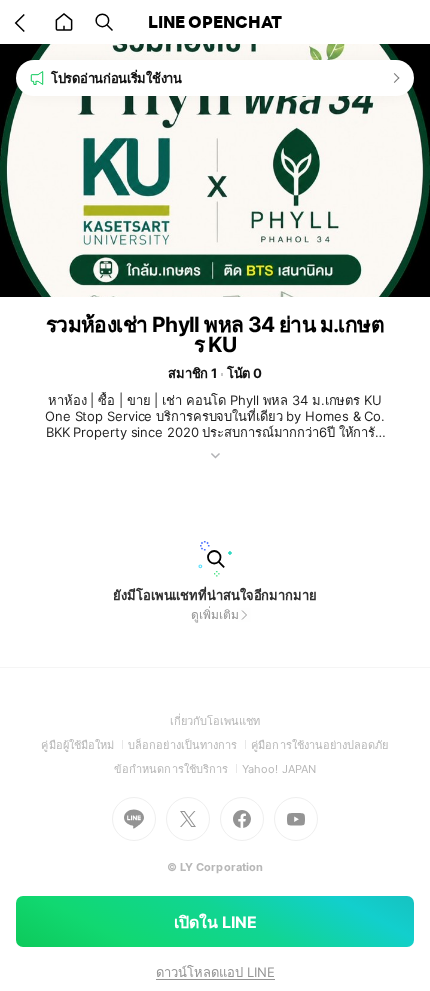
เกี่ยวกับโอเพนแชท (215, 721)
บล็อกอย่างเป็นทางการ (189, 745)
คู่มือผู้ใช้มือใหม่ (84, 745)
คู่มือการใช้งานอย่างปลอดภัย (319, 745)
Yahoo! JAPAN (279, 769)
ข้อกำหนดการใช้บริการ (178, 769)
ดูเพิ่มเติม (214, 614)
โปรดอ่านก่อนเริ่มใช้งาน (116, 78)
